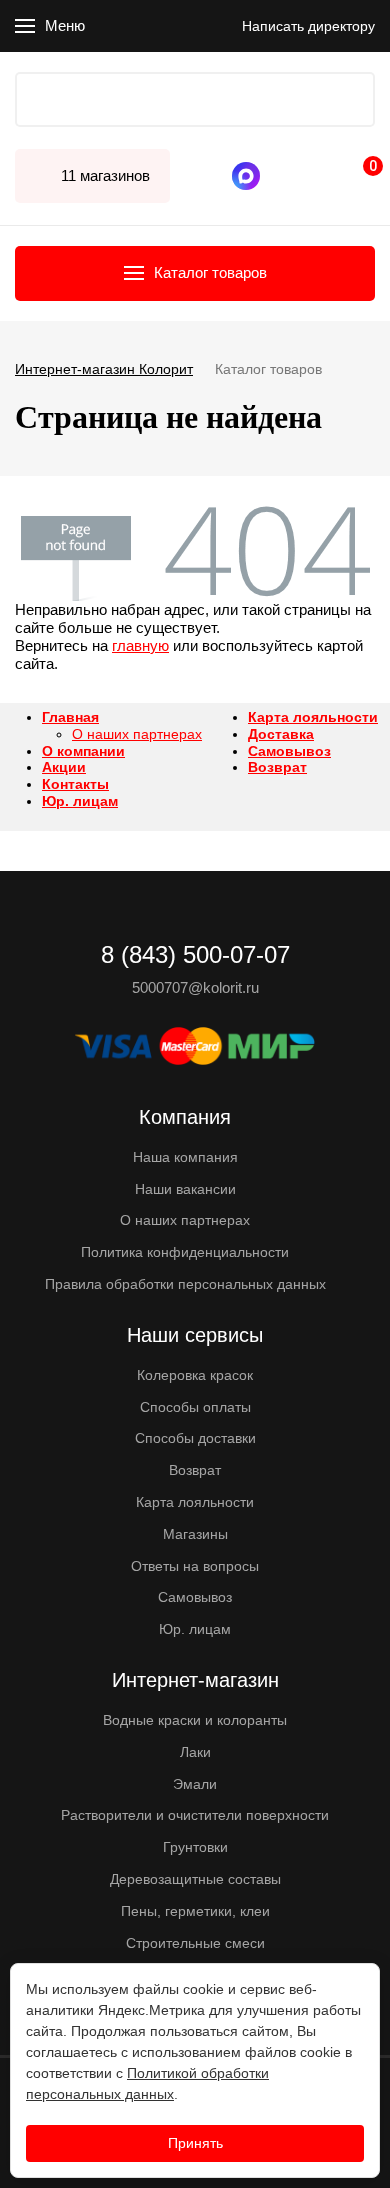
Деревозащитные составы (195, 1879)
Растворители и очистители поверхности (195, 1815)
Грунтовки (195, 1847)
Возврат (277, 767)
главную (140, 645)
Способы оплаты (195, 1407)
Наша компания (185, 1157)
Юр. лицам (80, 801)
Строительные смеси (195, 1943)
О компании (83, 751)
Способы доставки (195, 1438)
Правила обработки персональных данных (185, 1284)
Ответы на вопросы (195, 1566)
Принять (195, 2143)
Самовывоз (289, 751)
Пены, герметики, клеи (195, 1911)
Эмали (195, 1784)
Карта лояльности (313, 717)
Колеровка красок (195, 1375)
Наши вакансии (185, 1189)
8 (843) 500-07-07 (285, 176)
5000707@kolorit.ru (195, 987)
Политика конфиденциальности (185, 1252)
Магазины (195, 1534)
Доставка (281, 734)
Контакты (75, 784)
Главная (70, 717)
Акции (64, 767)
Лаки (195, 1752)
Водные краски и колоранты (195, 1720)
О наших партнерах (137, 734)
